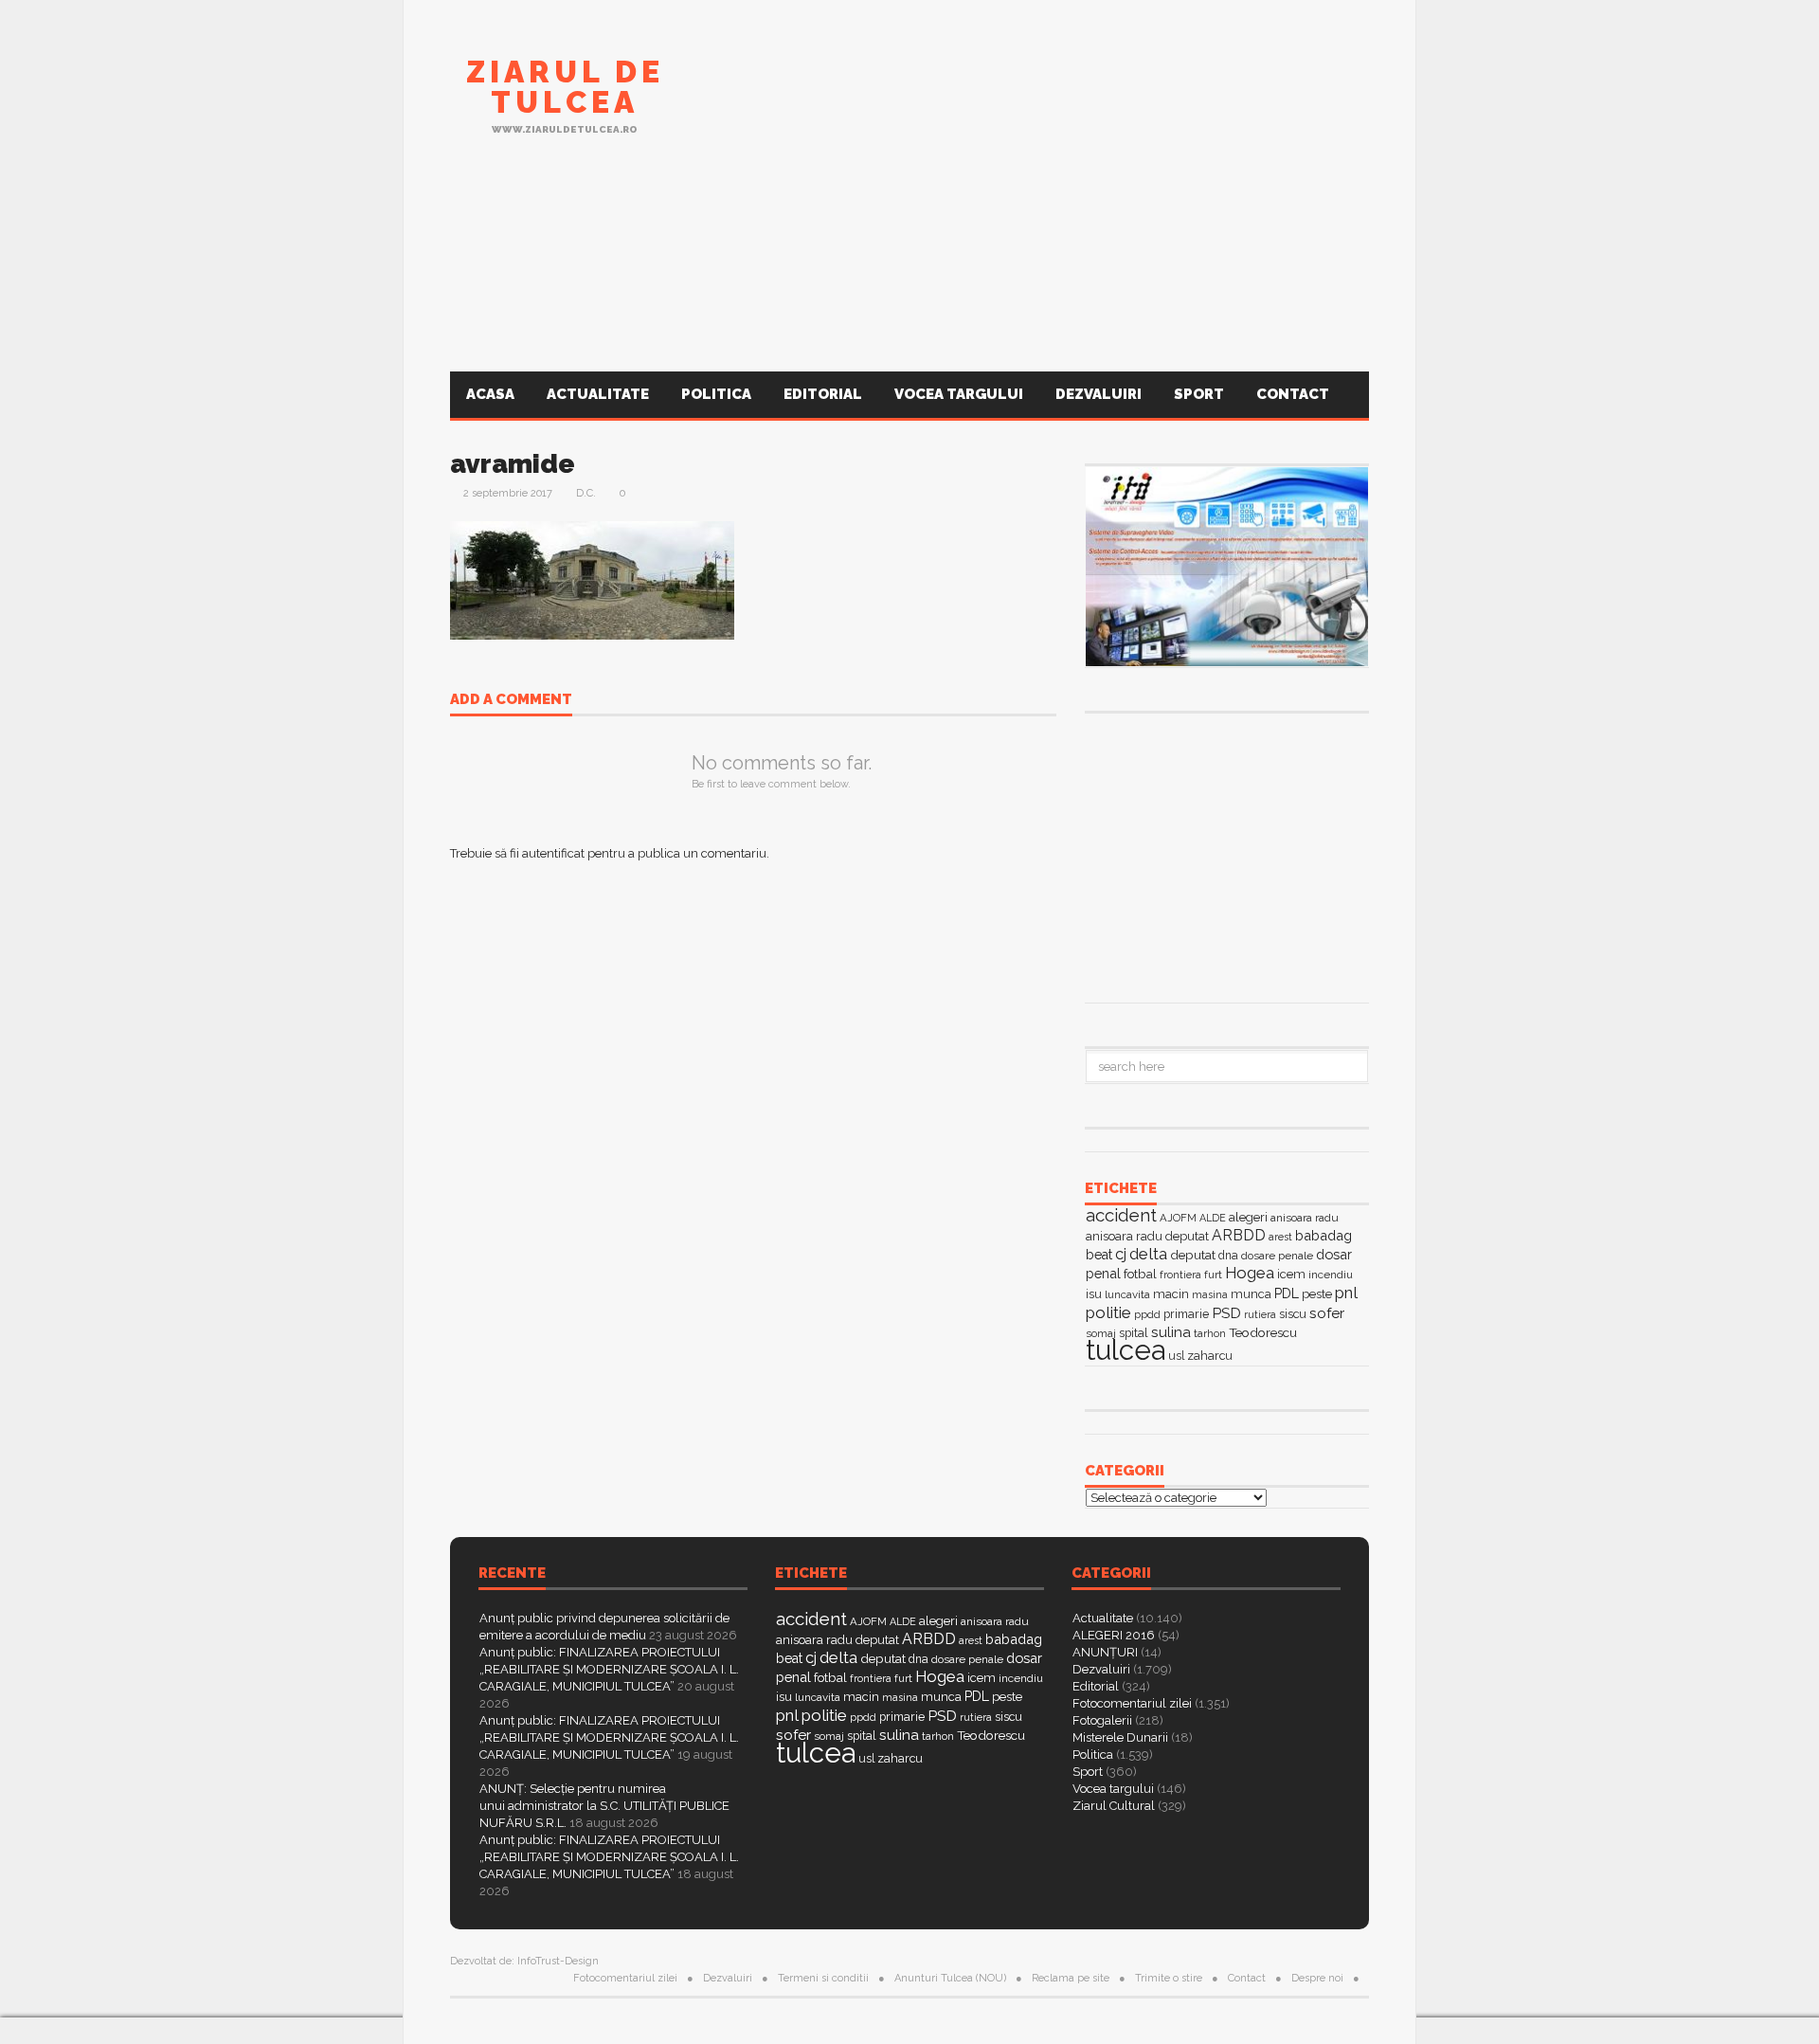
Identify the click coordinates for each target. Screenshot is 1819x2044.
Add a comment (511, 700)
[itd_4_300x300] (1227, 856)
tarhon (1210, 1333)
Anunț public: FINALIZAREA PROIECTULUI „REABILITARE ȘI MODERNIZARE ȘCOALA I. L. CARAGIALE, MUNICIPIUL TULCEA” (609, 1669)
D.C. (586, 493)
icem (1291, 1274)
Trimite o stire (1169, 1978)
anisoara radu (1305, 1218)
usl (1176, 1356)
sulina (1171, 1332)
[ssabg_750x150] (1024, 107)
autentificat (553, 853)
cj (1121, 1254)
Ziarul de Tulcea (565, 87)
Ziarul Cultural (1114, 1806)
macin (1171, 1294)
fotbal (1140, 1274)
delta (1148, 1254)
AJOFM (1178, 1218)
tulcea (1126, 1350)
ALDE (1213, 1218)
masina (1210, 1295)
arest (1280, 1237)
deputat (1193, 1255)
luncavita (1127, 1294)
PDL (1287, 1293)
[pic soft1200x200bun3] (909, 278)
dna (1228, 1256)
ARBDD (1239, 1235)
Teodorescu (1263, 1332)
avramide (513, 464)
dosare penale (1277, 1256)
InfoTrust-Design (558, 1961)
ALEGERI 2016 (1114, 1635)
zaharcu (1210, 1356)
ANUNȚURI (1105, 1652)
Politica (716, 394)
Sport (1199, 394)
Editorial (823, 394)
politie (1108, 1312)
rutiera (1260, 1315)
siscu (1293, 1314)
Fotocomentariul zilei (1132, 1703)
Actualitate (598, 394)
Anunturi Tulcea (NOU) (950, 1978)
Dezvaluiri (1099, 394)
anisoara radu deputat (1147, 1236)
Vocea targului (959, 394)
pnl (1346, 1293)
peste (1317, 1294)
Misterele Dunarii (1120, 1737)
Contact (1294, 394)
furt (1213, 1275)
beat (1099, 1255)
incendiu (1331, 1275)
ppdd (1147, 1314)
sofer (1327, 1313)
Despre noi (1317, 1978)
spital (862, 1736)
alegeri (1248, 1217)
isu (1094, 1294)
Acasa (490, 394)
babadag (1324, 1235)
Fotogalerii (1102, 1720)
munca (1251, 1294)
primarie (1186, 1314)
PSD (1226, 1313)
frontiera (1180, 1275)
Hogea (1250, 1273)
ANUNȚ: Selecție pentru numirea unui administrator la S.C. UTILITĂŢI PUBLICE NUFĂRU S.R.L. (604, 1806)
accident (1121, 1215)
